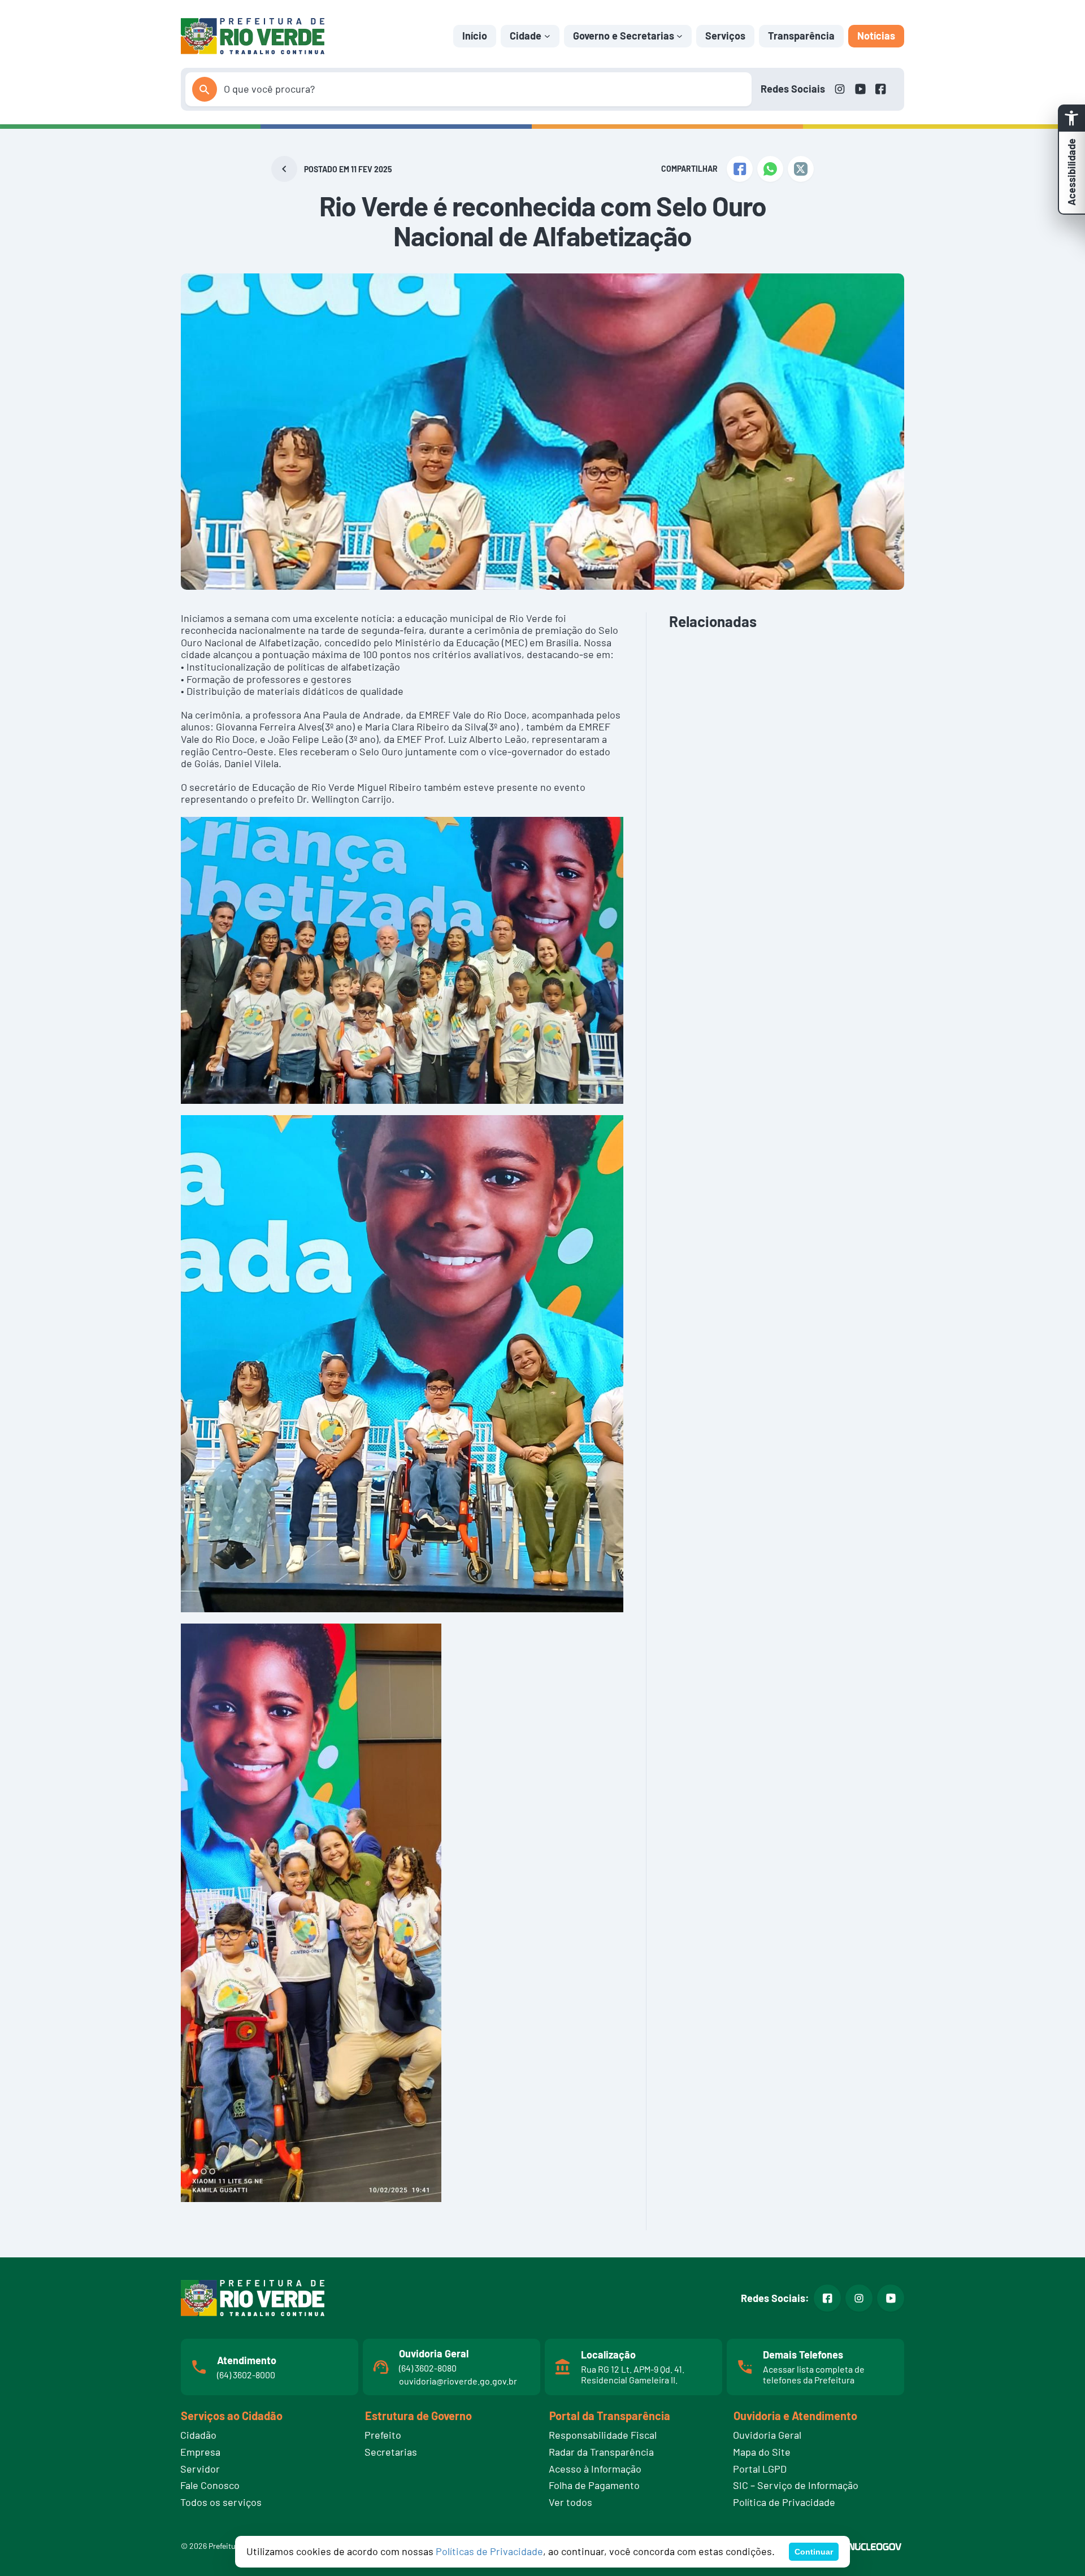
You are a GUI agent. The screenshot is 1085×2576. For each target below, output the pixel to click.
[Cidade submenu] (547, 36)
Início (475, 36)
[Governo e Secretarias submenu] (680, 36)
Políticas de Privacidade (489, 2551)
